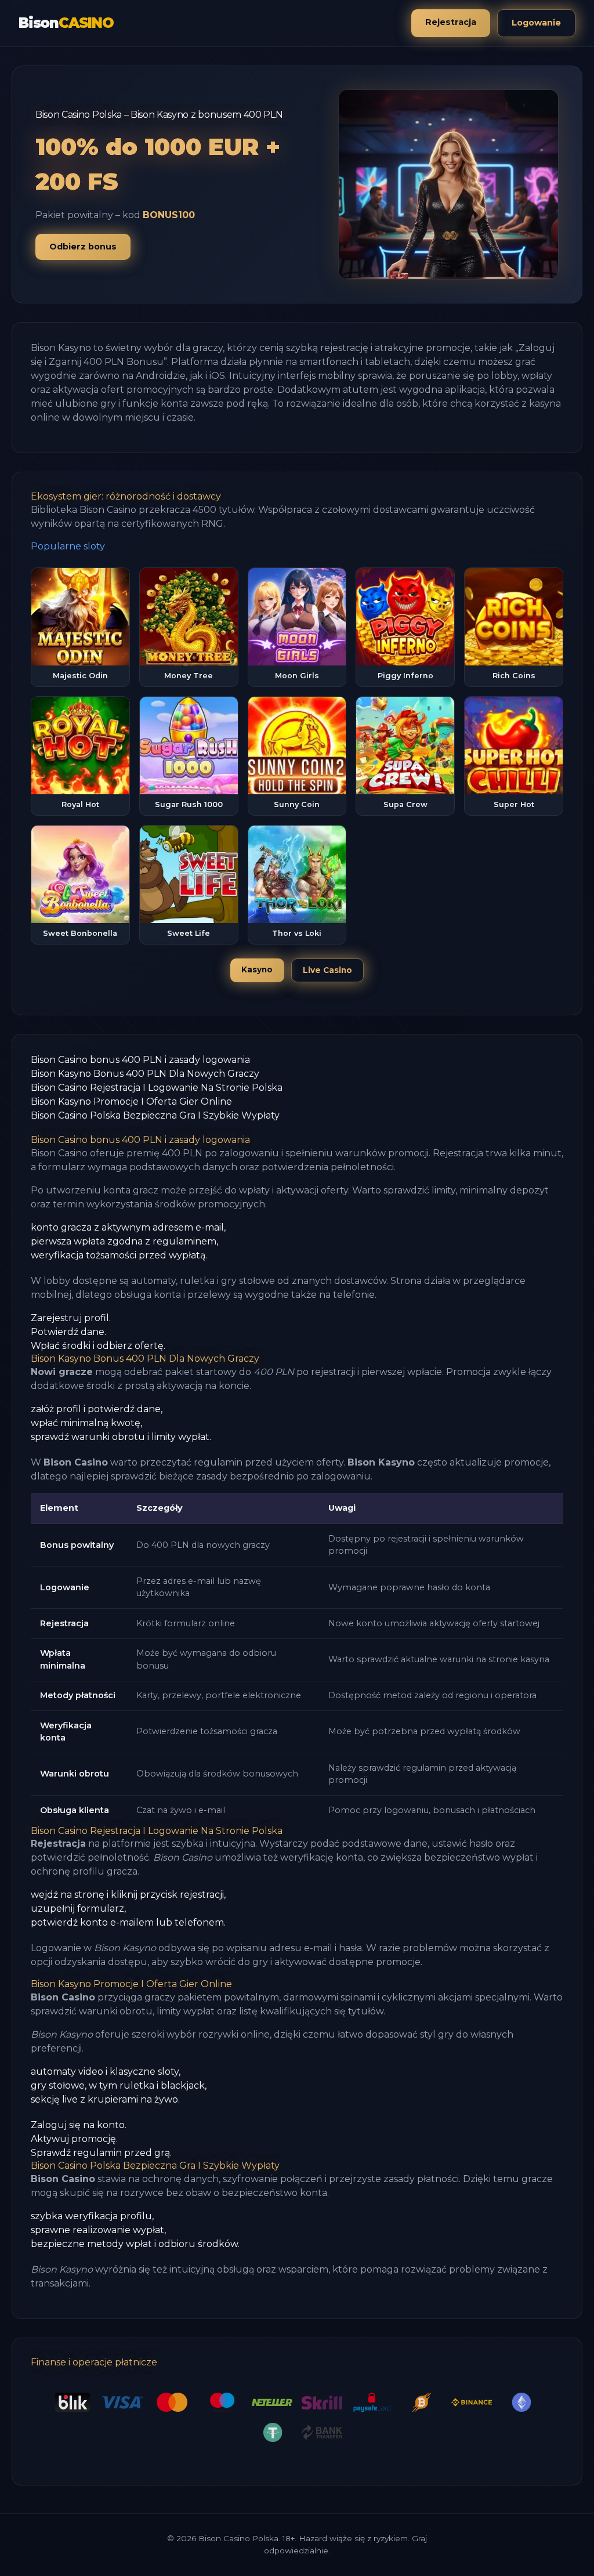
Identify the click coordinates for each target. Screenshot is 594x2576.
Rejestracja (451, 22)
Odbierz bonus (83, 247)
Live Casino (327, 970)
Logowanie (536, 23)
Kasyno (257, 969)
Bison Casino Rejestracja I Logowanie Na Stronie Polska (157, 1088)
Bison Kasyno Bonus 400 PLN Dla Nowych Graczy (145, 1074)
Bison (66, 23)
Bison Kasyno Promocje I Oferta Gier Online (131, 1101)
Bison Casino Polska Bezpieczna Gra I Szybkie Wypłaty (155, 1115)
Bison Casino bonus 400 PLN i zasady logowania (140, 1060)
